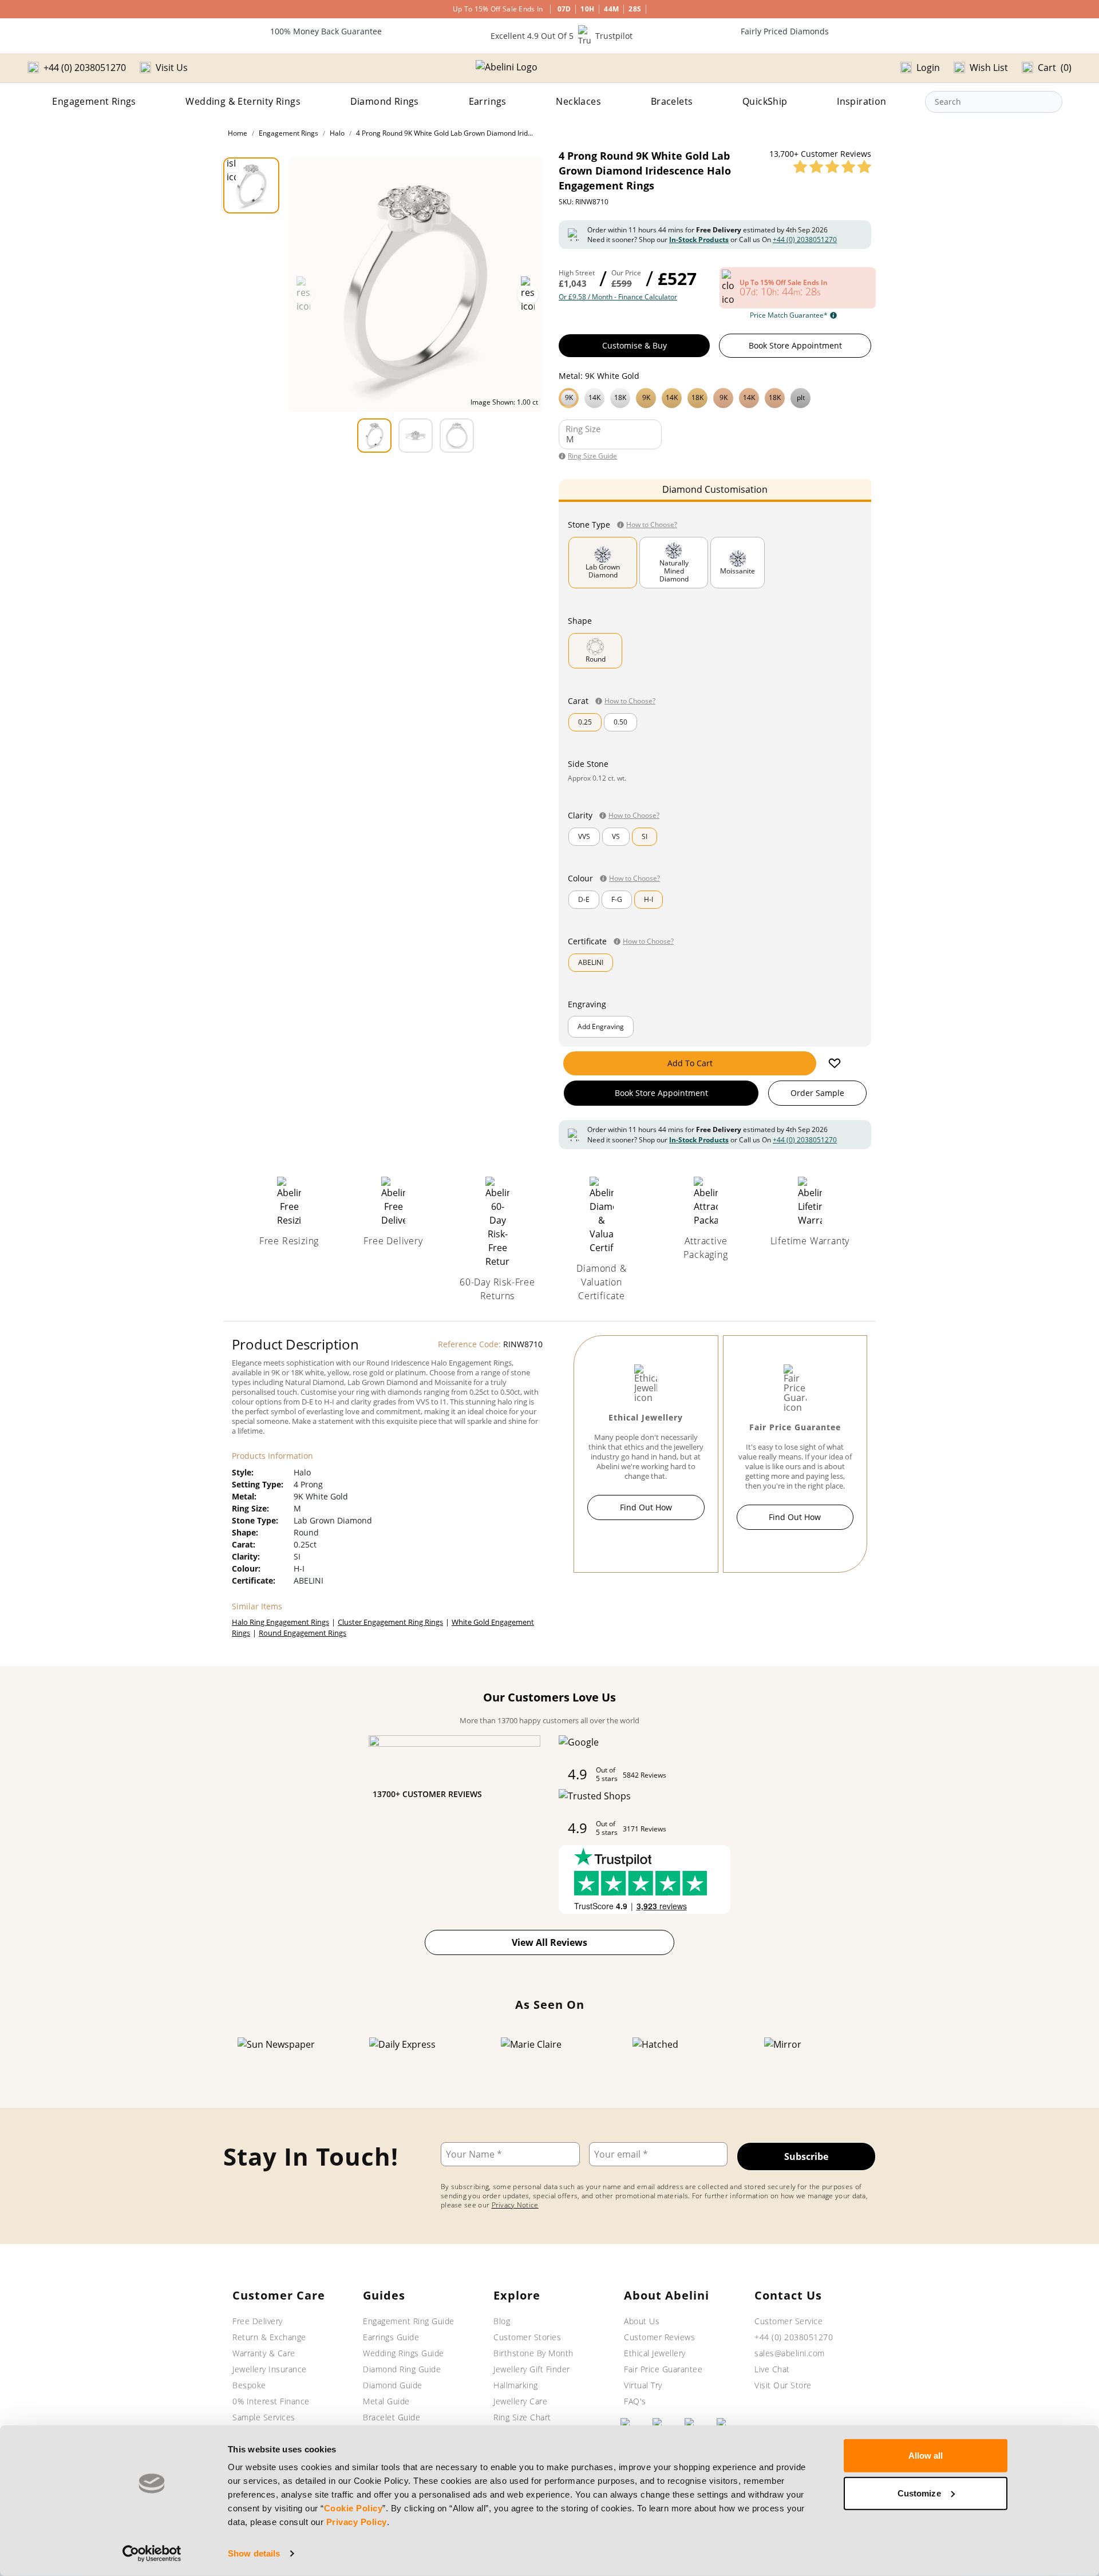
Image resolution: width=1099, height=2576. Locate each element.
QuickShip (765, 101)
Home (238, 133)
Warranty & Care (264, 2353)
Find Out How (646, 1507)
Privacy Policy (357, 2522)
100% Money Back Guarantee (326, 31)
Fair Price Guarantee (663, 2369)
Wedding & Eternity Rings (243, 101)
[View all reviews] (832, 167)
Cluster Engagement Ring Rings (390, 1622)
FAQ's (635, 2401)
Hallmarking (516, 2385)
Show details (254, 2553)
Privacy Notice (515, 2205)
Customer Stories (527, 2337)
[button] (715, 397)
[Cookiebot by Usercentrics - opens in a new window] (152, 2554)
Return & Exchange (269, 2337)
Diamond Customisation (715, 489)
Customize (919, 2493)
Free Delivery (258, 2321)
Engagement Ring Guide (409, 2321)
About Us (642, 2321)
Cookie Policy (353, 2508)
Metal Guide (386, 2401)
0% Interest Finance (271, 2401)
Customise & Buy (635, 345)
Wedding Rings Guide (404, 2353)
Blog (502, 2321)
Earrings (488, 101)
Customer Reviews (659, 2337)
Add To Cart (690, 1063)
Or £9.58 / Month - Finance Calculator (618, 297)
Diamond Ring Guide (402, 2369)
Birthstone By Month (533, 2353)
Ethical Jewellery (655, 2353)
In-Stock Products (699, 240)
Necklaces (578, 101)
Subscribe (806, 2156)
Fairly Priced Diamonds (785, 31)
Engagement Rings (94, 101)
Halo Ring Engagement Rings (280, 1622)
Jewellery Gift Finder (532, 2369)
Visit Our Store (783, 2385)
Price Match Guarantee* (789, 315)
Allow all (926, 2456)
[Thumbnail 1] (251, 185)
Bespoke (249, 2385)
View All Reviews (549, 1942)
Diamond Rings (385, 101)
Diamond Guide (393, 2385)
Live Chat (772, 2369)
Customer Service (788, 2321)
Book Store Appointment (795, 345)
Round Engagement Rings (303, 1633)
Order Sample (817, 1093)
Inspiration (861, 101)
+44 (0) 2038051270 (805, 240)
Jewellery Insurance (270, 2369)
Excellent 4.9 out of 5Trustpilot (562, 36)
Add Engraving (601, 1026)
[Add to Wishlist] (835, 1063)
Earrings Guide (391, 2337)
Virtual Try (643, 2385)
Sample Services (264, 2417)
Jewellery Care (520, 2401)
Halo (337, 133)
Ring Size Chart (522, 2417)
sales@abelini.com (790, 2353)
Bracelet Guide (392, 2417)
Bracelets (672, 101)
